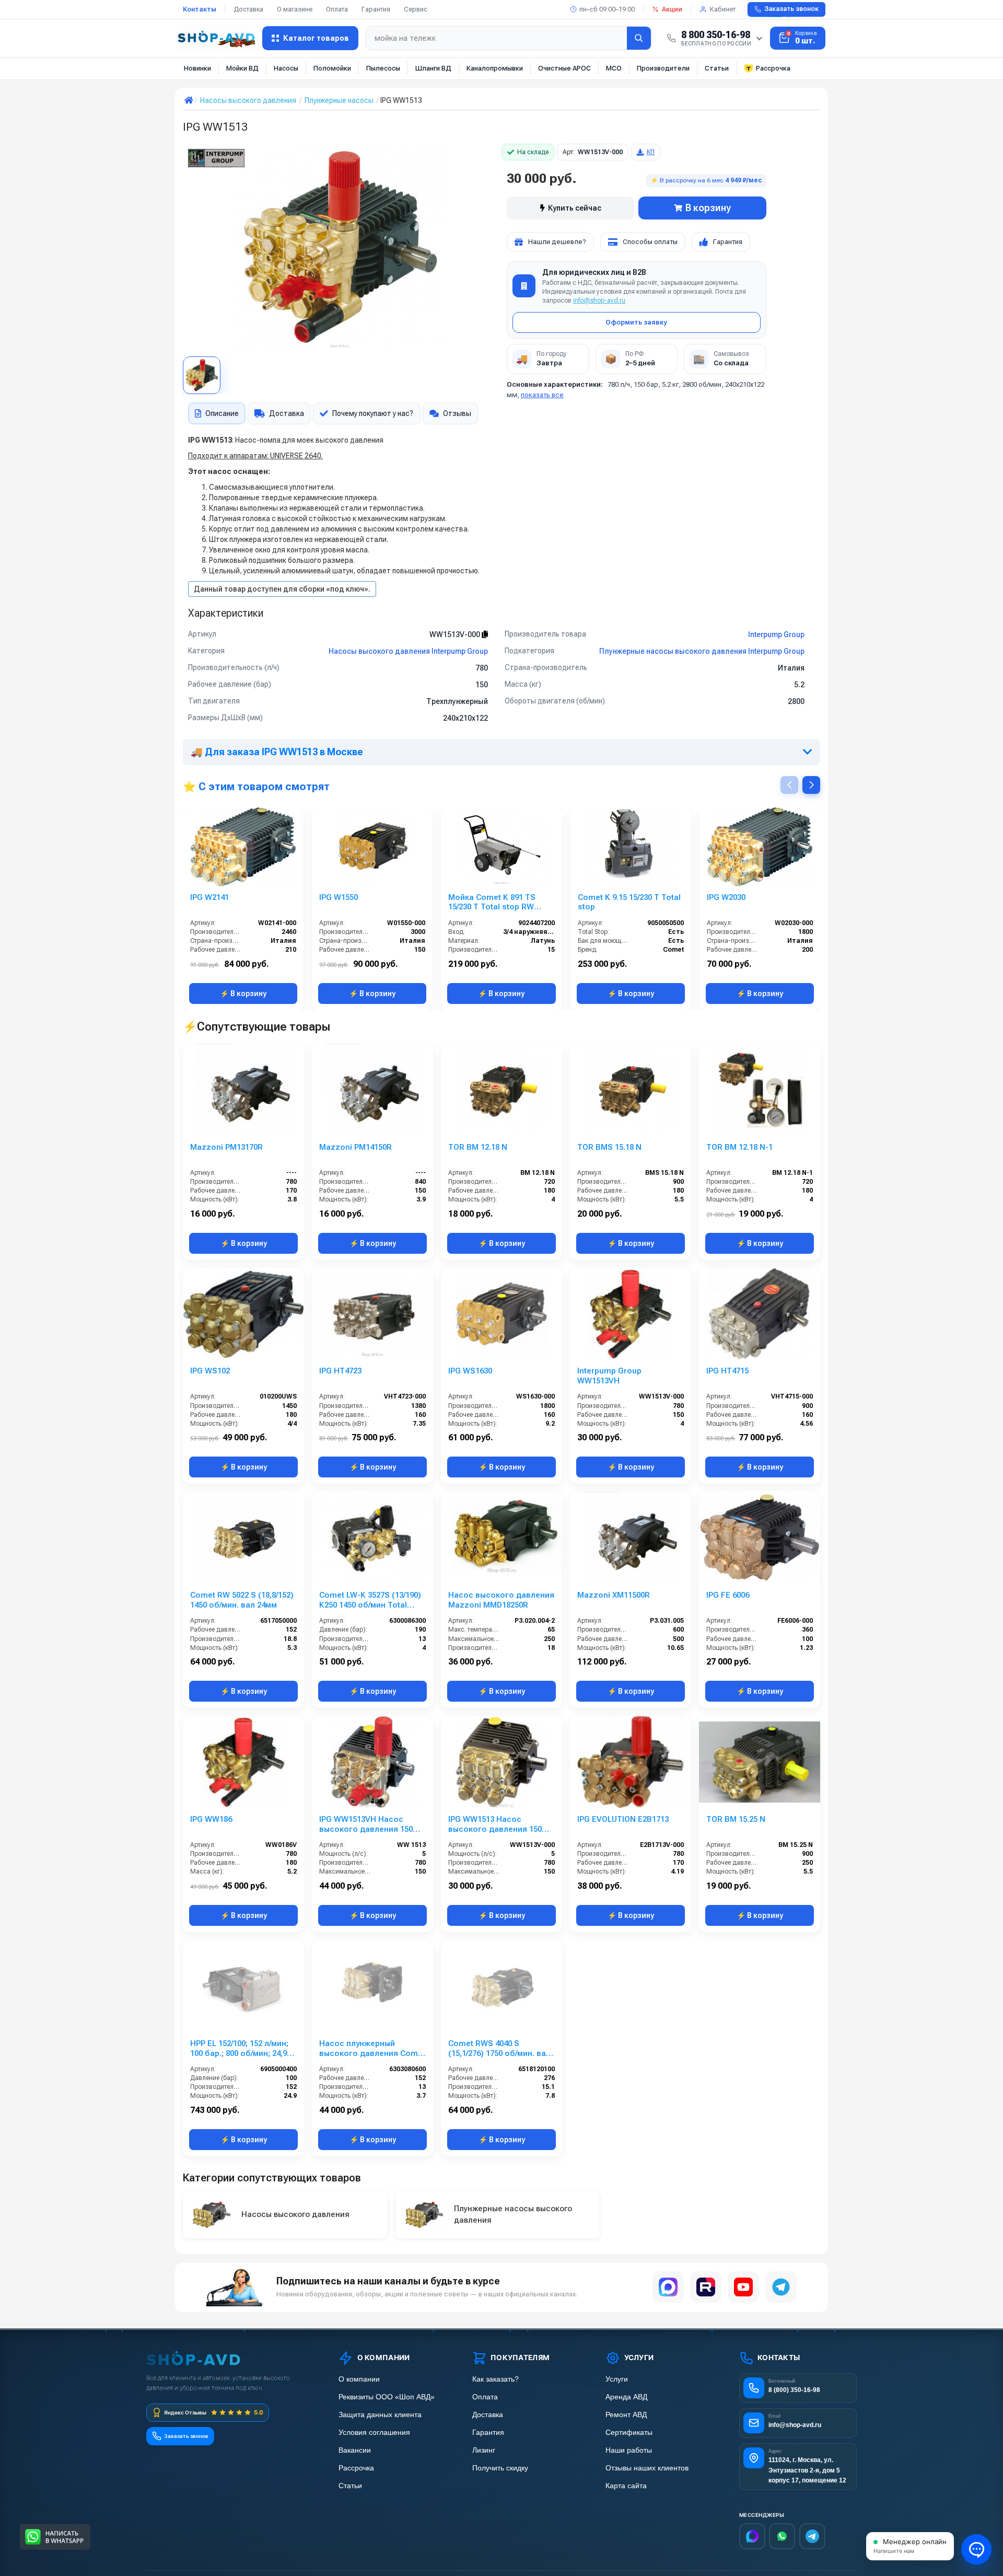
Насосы (286, 68)
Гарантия (376, 9)
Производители (663, 68)
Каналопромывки (495, 68)
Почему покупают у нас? (373, 413)
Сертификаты (629, 2433)
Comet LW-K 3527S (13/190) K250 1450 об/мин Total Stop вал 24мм (370, 1600)
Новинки (197, 68)
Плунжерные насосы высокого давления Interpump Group (702, 651)
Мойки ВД (242, 68)
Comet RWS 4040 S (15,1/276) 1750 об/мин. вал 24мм (499, 2049)
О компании (359, 2379)
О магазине (295, 9)
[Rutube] (706, 2287)
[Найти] (639, 38)
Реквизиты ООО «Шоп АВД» (387, 2397)
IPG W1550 (339, 897)
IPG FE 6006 (728, 1595)
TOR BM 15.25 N (736, 1819)
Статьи (717, 68)
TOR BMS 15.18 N (609, 1147)
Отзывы (457, 413)
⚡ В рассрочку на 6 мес (706, 180)
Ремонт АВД (626, 2415)
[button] (811, 785)
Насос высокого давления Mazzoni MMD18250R (501, 1600)
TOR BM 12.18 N (478, 1147)
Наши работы (629, 2450)
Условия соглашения (374, 2433)
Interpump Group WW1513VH (609, 1376)
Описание (222, 413)
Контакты (200, 9)
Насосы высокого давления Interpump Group (408, 651)
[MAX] (668, 2287)
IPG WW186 (211, 1819)
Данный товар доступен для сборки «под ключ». (282, 589)
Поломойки (332, 68)
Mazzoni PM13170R (226, 1147)
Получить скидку (500, 2468)
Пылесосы (383, 68)
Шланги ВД (433, 68)
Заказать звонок (791, 9)
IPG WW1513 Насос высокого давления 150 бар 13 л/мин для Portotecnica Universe (495, 1824)
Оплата (337, 9)
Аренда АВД (626, 2397)
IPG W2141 (209, 897)
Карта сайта (626, 2486)
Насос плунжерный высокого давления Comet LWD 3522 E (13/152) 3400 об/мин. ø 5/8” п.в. (372, 2049)
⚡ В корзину (243, 994)
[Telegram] (781, 2287)
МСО (614, 68)
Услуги (617, 2379)
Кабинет (723, 9)
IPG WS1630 (470, 1371)
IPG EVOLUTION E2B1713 (623, 1819)
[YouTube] (743, 2287)
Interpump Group (776, 634)
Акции (672, 9)
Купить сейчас (575, 208)
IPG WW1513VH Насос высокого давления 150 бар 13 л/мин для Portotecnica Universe (366, 1824)
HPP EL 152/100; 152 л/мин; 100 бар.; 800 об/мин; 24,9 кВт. (239, 2049)
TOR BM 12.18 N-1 (739, 1147)
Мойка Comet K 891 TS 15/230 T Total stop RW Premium (492, 903)
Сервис (416, 9)
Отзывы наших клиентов (647, 2468)
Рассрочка (773, 68)
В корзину (708, 208)
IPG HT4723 (340, 1371)
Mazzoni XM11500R (614, 1595)
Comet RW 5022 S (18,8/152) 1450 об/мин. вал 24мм (242, 1600)
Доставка (248, 9)
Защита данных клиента (380, 2415)
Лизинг (484, 2450)
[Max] (752, 2536)
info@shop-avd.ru (599, 301)
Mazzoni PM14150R (355, 1147)
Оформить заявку (636, 322)
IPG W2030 (726, 897)
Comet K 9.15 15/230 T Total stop (629, 902)
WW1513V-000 (456, 634)
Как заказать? (495, 2379)
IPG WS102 (210, 1371)
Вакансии (355, 2450)
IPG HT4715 (727, 1371)
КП (651, 152)
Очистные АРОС (564, 68)
